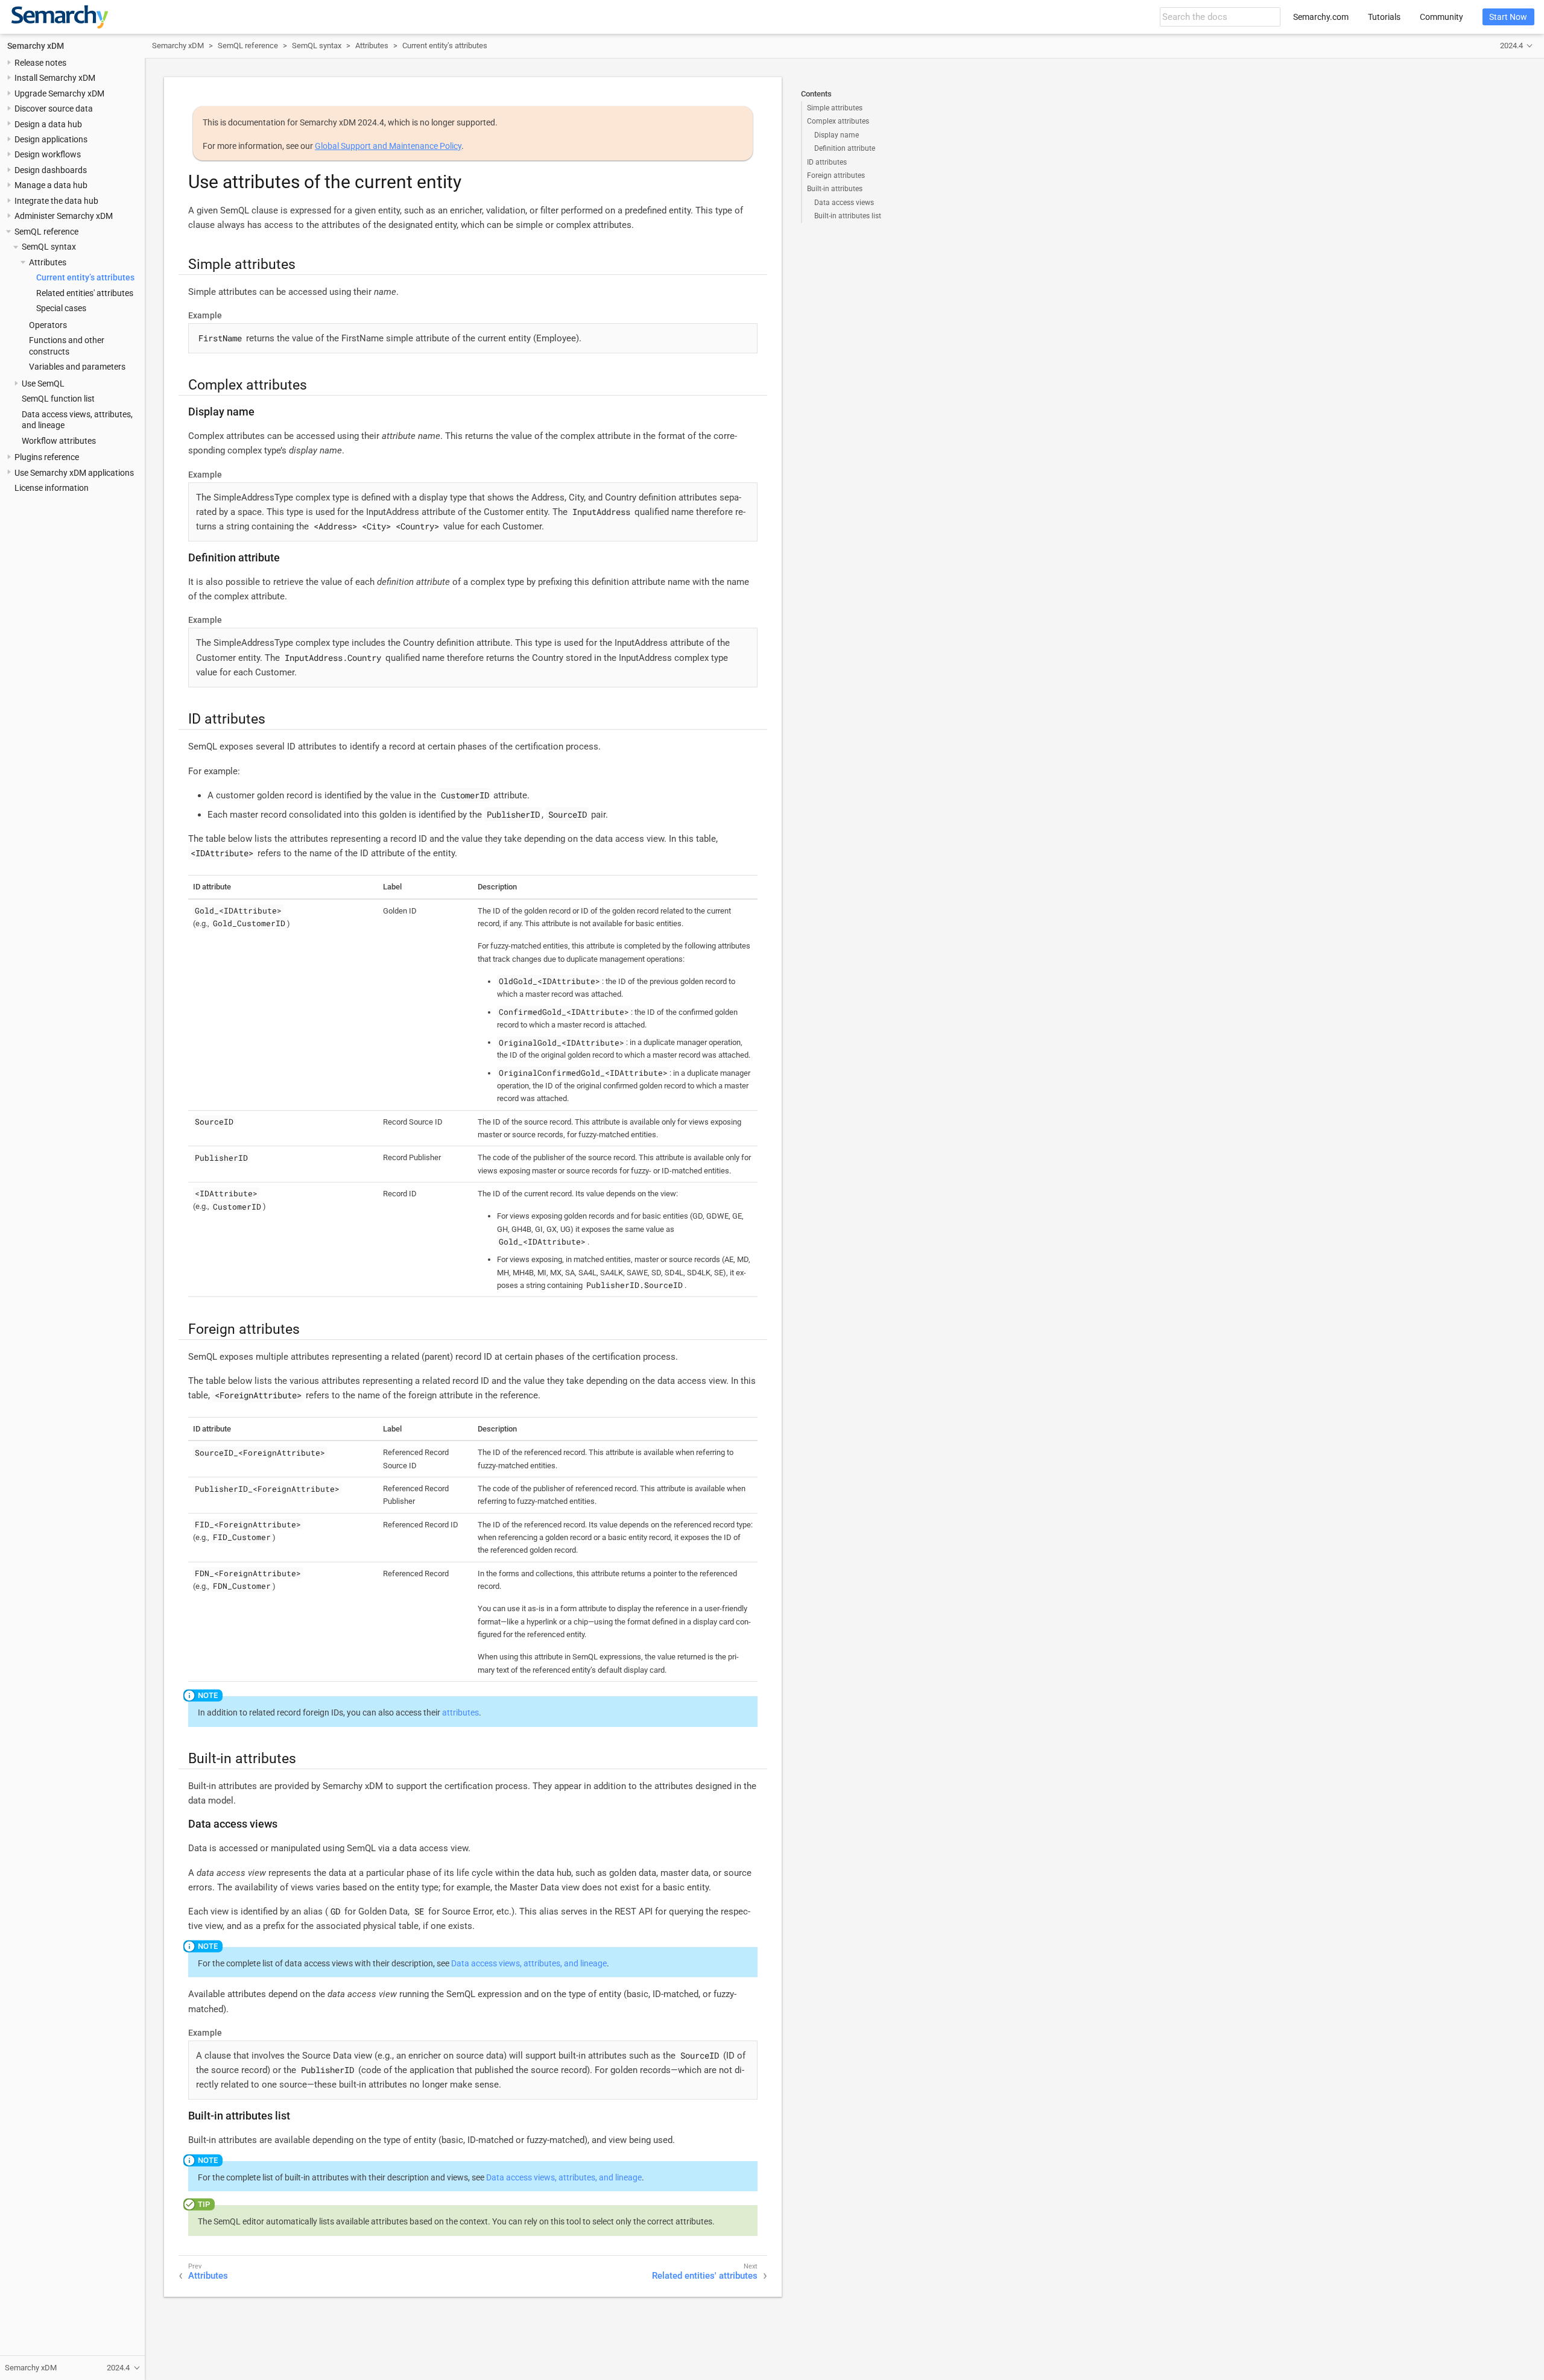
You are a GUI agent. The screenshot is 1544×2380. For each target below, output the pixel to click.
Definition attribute (845, 148)
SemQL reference (46, 232)
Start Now (1508, 17)
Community (1441, 17)
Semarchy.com (1321, 17)
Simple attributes (835, 108)
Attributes (48, 262)
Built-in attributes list (848, 216)
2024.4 (1511, 46)
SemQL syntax (49, 247)
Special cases (61, 308)
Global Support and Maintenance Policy (388, 146)
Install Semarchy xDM (55, 78)
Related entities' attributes (85, 293)
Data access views (844, 203)
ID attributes (827, 162)
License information (52, 488)
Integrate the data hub (56, 201)
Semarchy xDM (36, 46)
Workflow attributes (59, 441)
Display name (837, 135)
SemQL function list (58, 399)
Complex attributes (838, 121)
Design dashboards (51, 170)
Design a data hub (48, 124)
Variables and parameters (77, 367)
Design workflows (48, 154)
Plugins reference (47, 457)
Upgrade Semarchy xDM (59, 93)
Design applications (51, 139)
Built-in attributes (835, 189)
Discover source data (54, 109)
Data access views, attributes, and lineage (529, 1963)
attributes (460, 1712)
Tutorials (1384, 17)
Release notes (40, 63)
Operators (48, 325)
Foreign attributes (836, 175)
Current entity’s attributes (85, 277)
